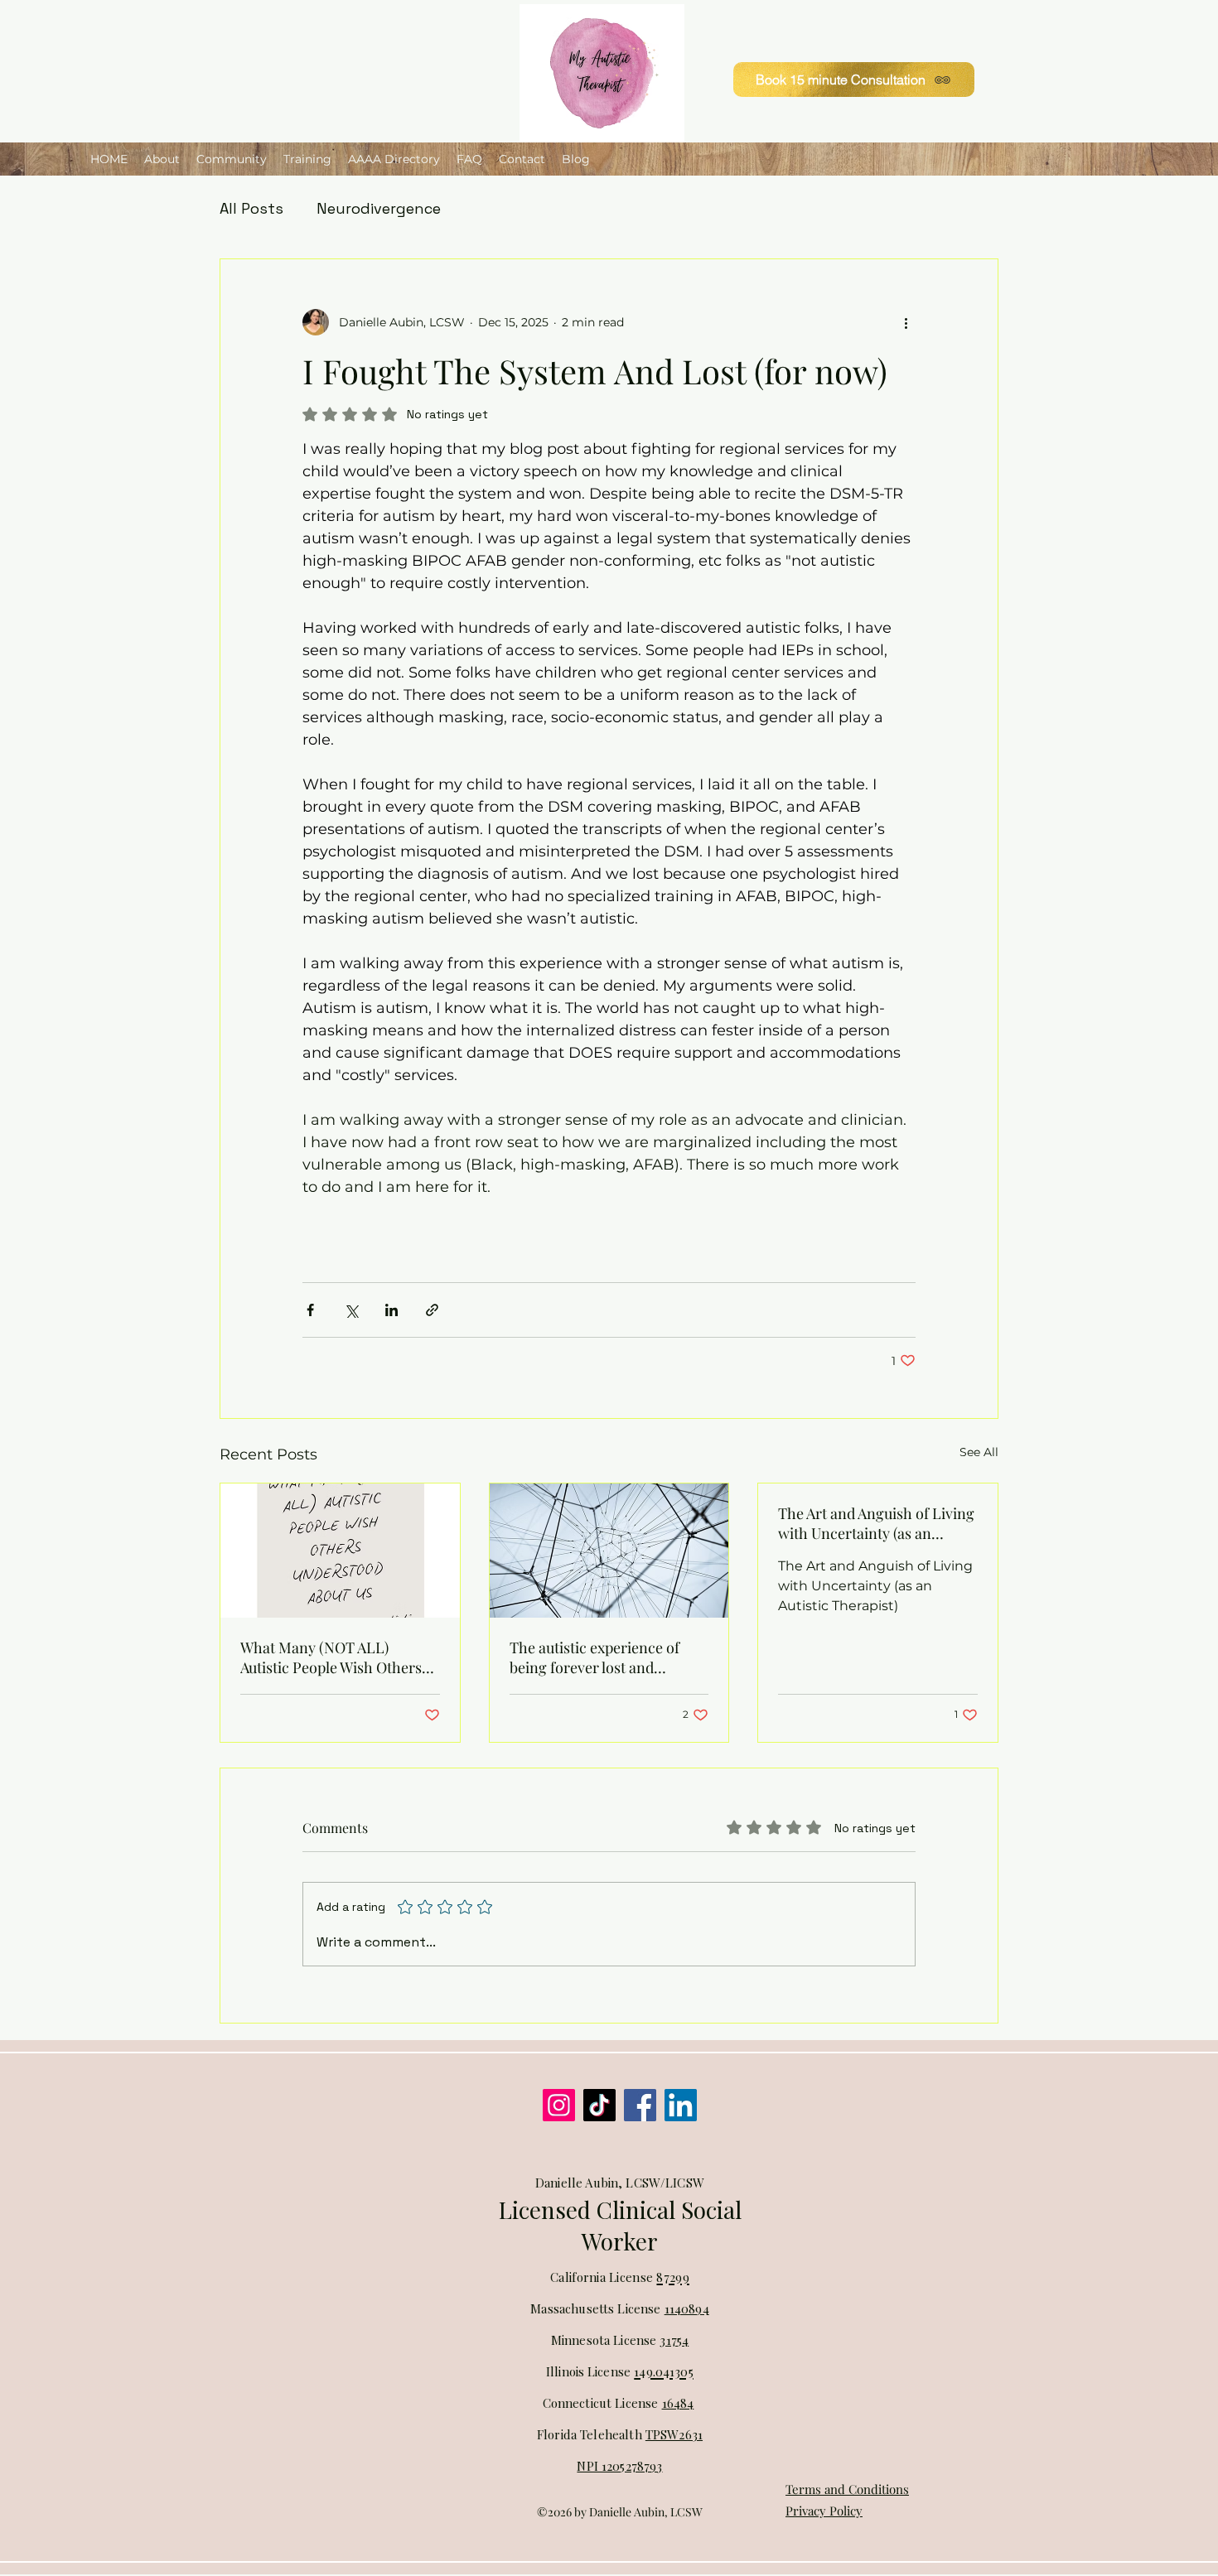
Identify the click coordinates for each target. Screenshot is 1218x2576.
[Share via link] (432, 1310)
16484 (678, 2403)
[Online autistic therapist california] (599, 2105)
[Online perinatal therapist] (681, 2105)
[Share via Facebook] (310, 1310)
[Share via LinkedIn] (391, 1310)
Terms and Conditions (847, 2489)
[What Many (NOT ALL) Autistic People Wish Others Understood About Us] (340, 1551)
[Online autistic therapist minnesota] (559, 2105)
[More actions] (906, 322)
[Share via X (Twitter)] (351, 1310)
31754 (674, 2340)
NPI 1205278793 (619, 2466)
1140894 (687, 2308)
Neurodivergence (379, 208)
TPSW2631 (674, 2434)
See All (979, 1452)
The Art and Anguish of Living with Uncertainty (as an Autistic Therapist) (876, 1523)
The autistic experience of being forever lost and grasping (594, 1657)
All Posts (251, 208)
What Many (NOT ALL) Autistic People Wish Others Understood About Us (331, 1657)
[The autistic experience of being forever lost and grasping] (609, 1551)
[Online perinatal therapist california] (640, 2105)
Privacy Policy (824, 2511)
